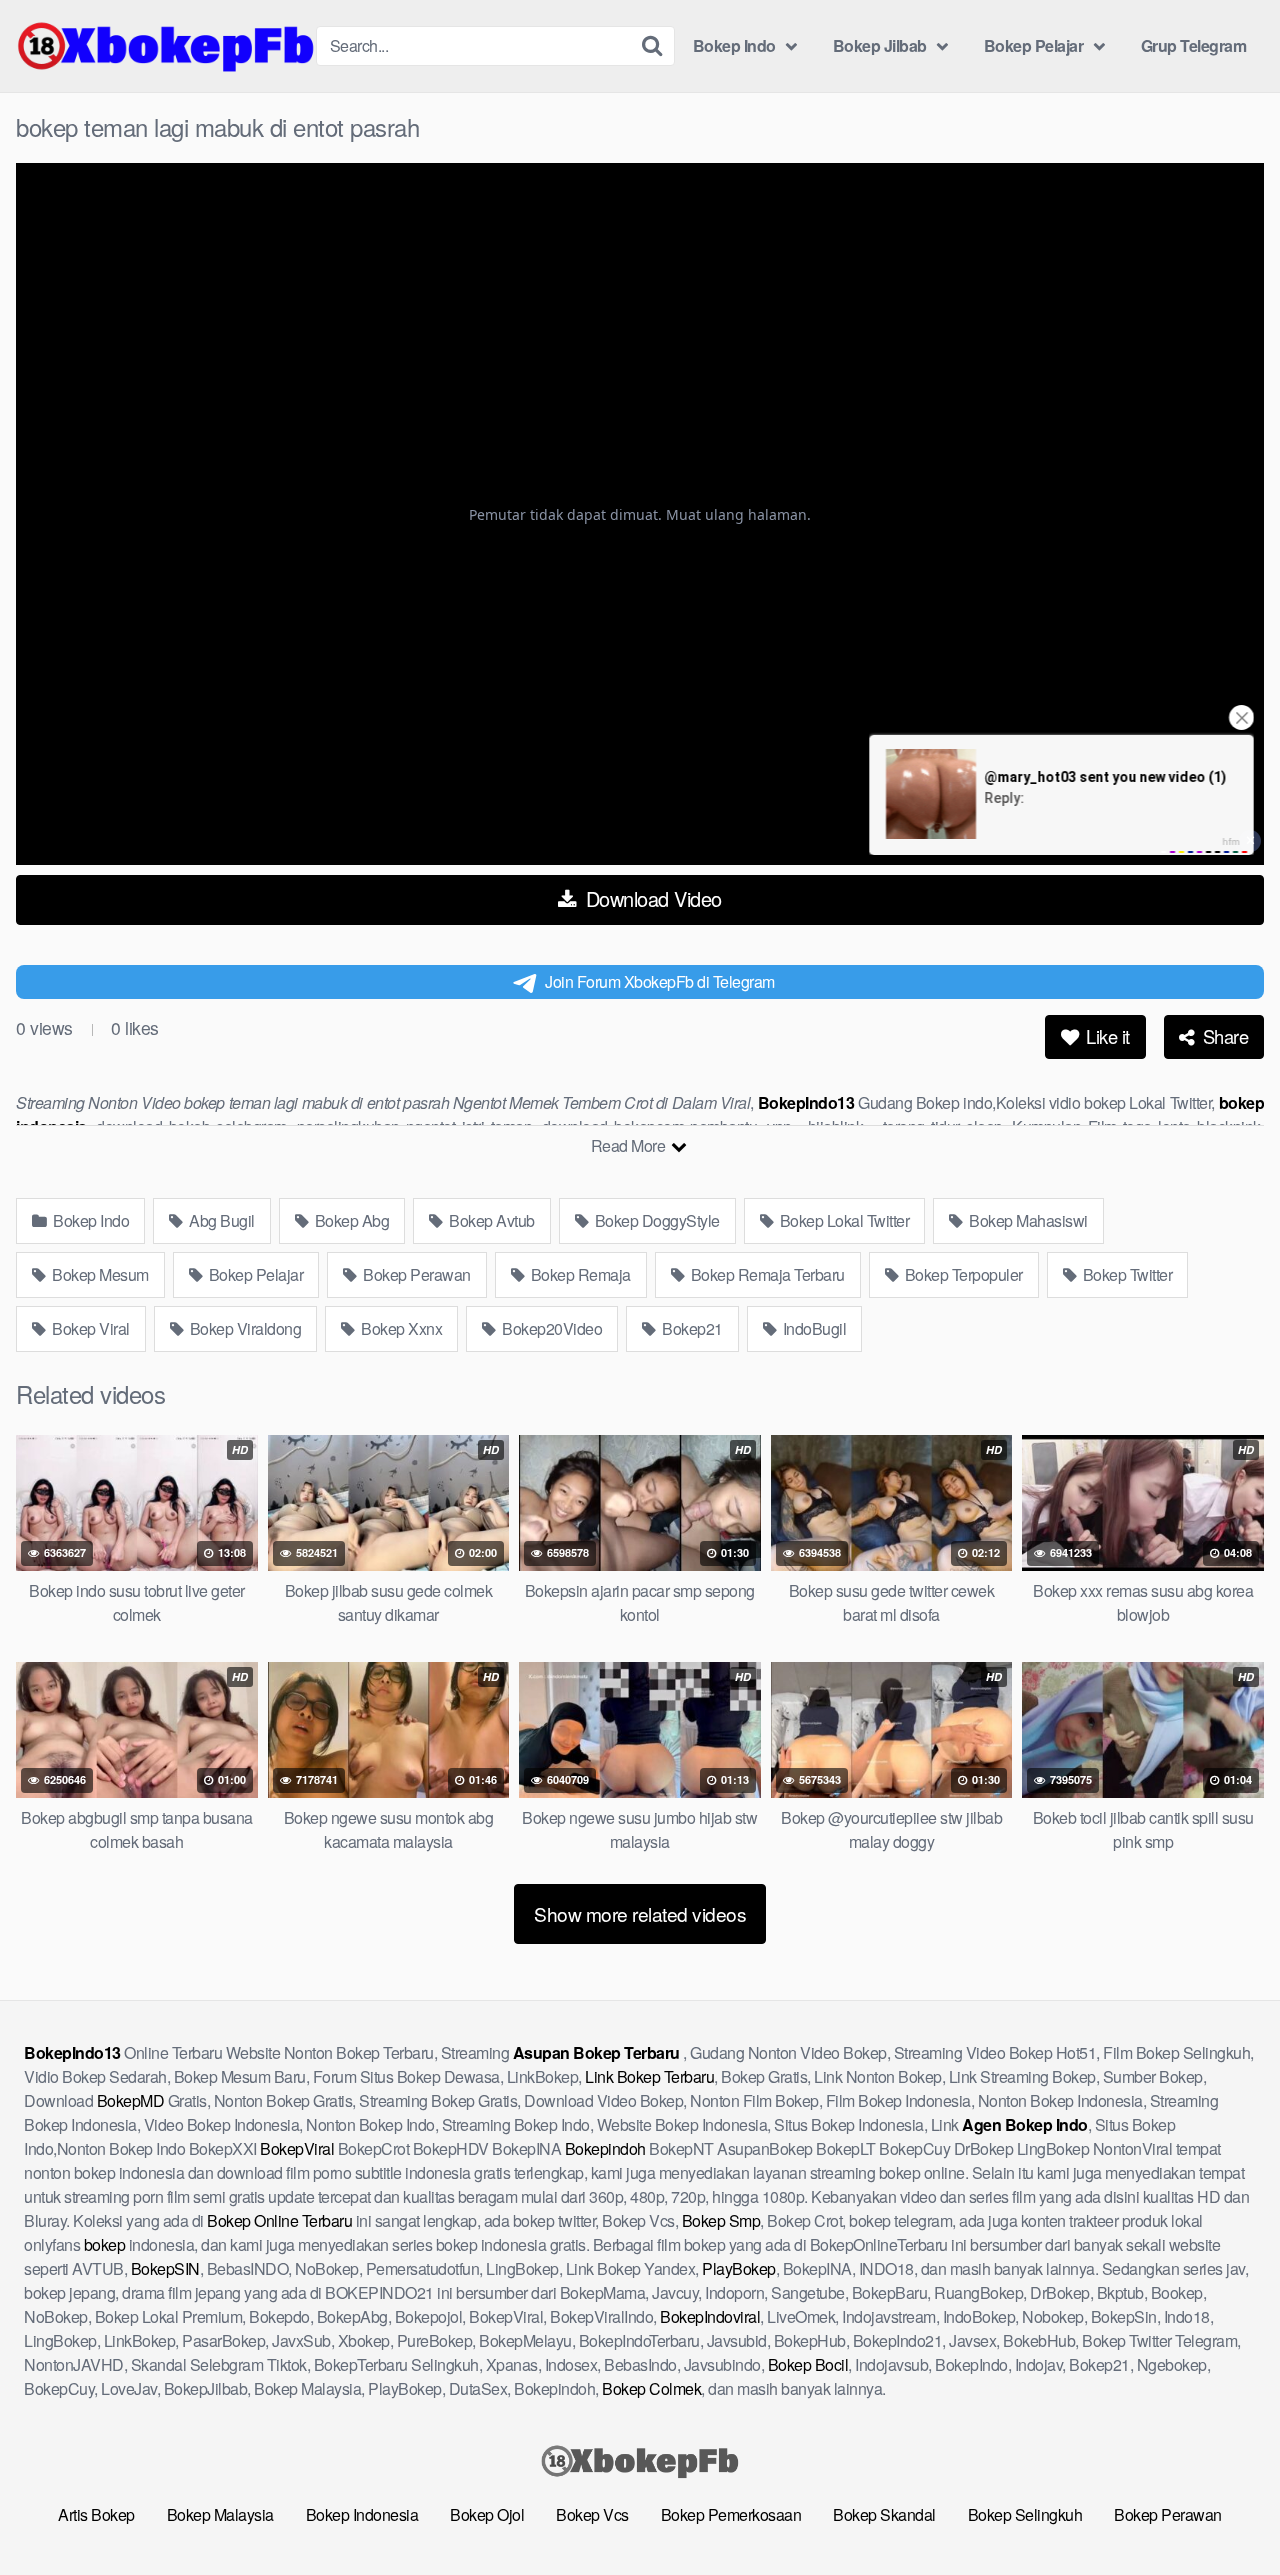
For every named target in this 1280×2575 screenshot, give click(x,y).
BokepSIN (165, 2268)
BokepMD (131, 2100)
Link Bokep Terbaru (649, 2076)
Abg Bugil (220, 1220)
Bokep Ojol (487, 2514)
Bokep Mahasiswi (1027, 1220)
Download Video (651, 898)
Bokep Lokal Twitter (842, 1220)
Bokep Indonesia (362, 2514)
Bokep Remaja (579, 1274)
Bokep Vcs (592, 2514)
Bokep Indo (734, 45)
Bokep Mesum (99, 1274)
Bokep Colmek (651, 2388)
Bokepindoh (605, 2148)
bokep (105, 2244)
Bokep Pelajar (1034, 45)
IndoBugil (812, 1328)
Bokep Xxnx (400, 1328)
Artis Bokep (96, 2514)
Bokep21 (691, 1328)
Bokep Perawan (415, 1274)
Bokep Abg (350, 1220)
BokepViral (297, 2148)
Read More (630, 1145)
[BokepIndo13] (166, 46)
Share (1223, 1036)
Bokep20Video (551, 1328)
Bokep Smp (721, 2220)
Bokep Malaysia (220, 2514)
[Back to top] (1225, 2511)
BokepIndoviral (710, 2316)
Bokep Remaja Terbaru (766, 1274)
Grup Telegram (1194, 45)
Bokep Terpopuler (962, 1274)
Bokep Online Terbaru (279, 2220)
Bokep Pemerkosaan (731, 2514)
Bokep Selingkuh (1025, 2514)
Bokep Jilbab (880, 45)
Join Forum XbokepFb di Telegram (660, 981)
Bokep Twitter (1125, 1274)
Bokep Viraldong (243, 1328)
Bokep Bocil (808, 2364)
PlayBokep (739, 2268)
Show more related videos (640, 1913)
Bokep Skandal (884, 2514)
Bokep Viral (89, 1328)
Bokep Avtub (490, 1220)
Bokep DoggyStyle (655, 1220)
